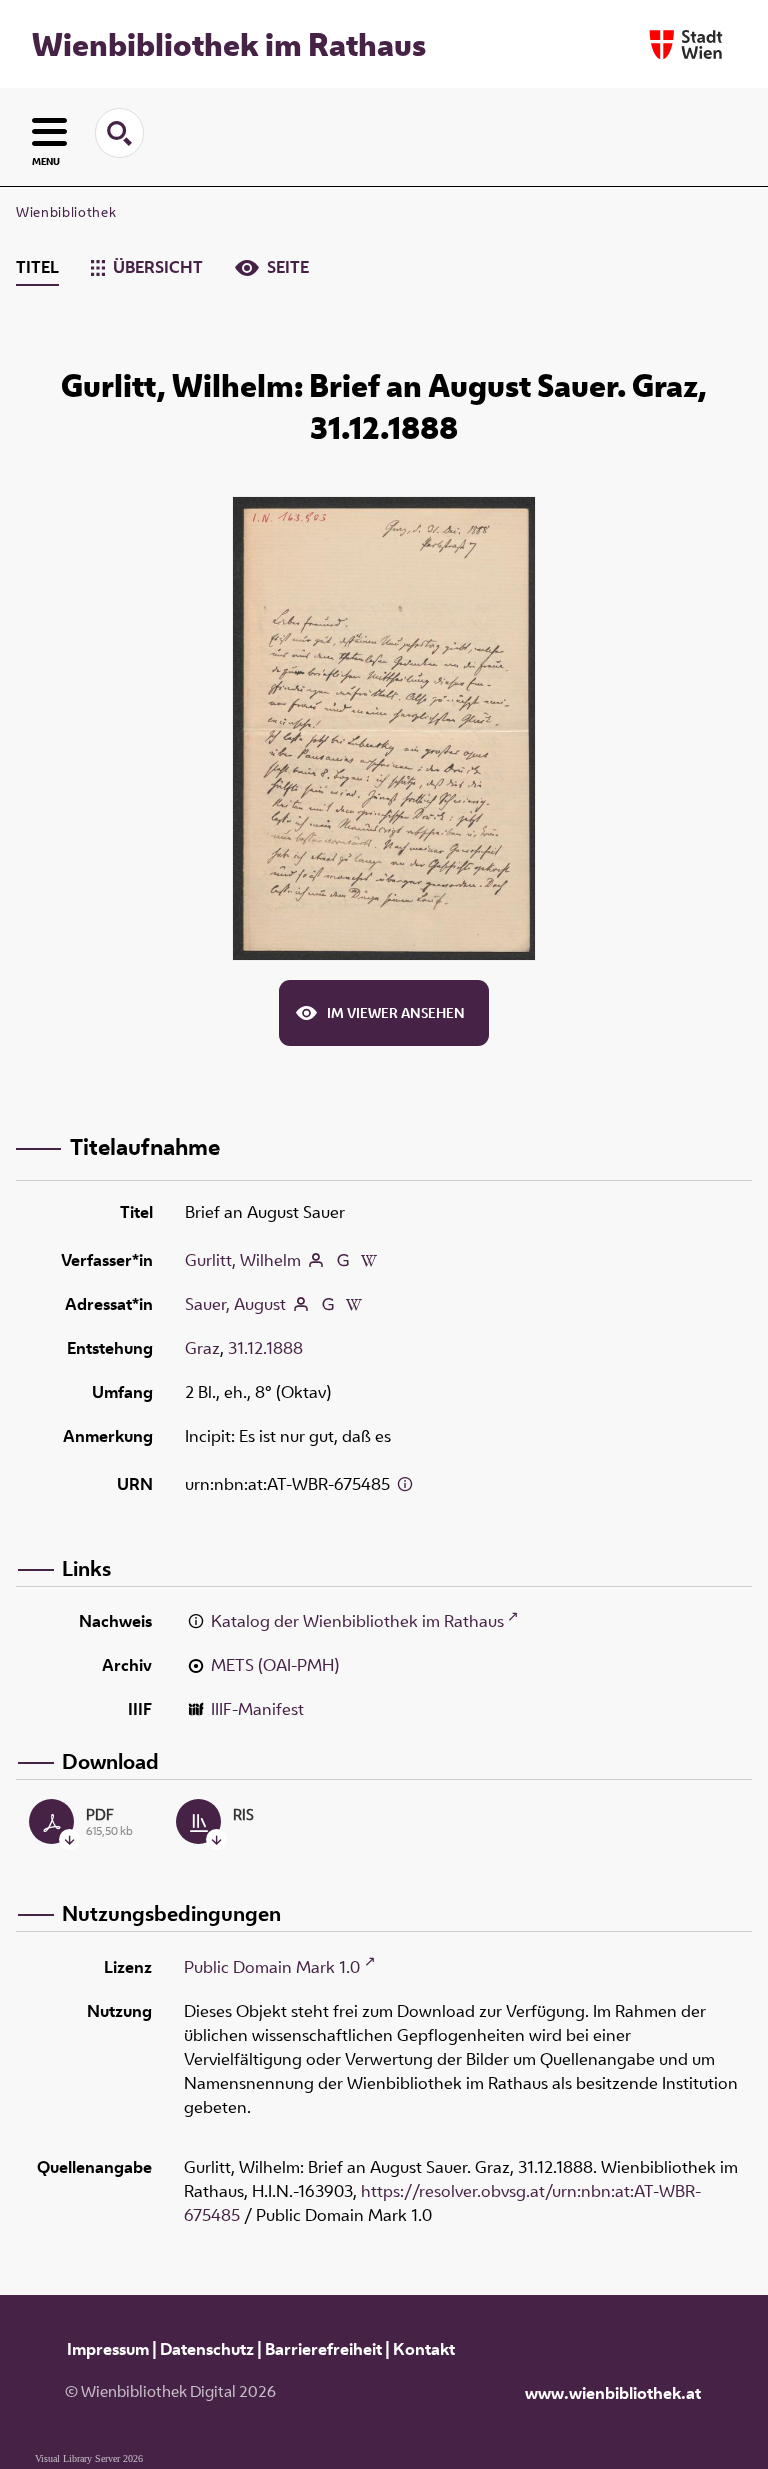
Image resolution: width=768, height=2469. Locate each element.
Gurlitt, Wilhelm (243, 1260)
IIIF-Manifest (257, 1709)
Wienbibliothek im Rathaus (229, 44)
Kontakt (424, 2349)
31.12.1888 (265, 1348)
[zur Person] (316, 1260)
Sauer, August (235, 1304)
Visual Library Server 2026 (89, 2458)
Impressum (108, 2349)
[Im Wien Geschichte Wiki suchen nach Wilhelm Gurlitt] (369, 1260)
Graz (202, 1348)
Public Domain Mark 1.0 (272, 1967)
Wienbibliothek (66, 212)
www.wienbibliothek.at (613, 2393)
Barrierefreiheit (323, 2349)
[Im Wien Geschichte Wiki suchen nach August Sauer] (354, 1304)
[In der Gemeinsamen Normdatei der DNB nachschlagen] (343, 1260)
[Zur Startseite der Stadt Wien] (686, 44)
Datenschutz (207, 2349)
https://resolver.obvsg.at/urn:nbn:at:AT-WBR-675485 (442, 2203)
